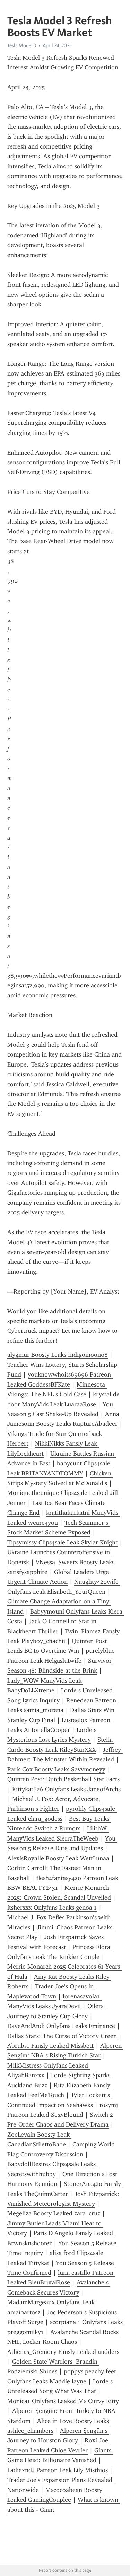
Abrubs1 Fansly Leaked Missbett (50, 2046)
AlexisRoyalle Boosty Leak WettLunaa (58, 1858)
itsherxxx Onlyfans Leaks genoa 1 (52, 1908)
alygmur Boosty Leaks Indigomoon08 (58, 1355)
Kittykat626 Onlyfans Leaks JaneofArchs (66, 1789)
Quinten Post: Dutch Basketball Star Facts (63, 1779)
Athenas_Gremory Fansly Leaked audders (63, 2352)
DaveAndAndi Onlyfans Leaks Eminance (61, 2026)
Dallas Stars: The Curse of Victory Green (62, 2036)
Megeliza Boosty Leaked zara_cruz (54, 2213)
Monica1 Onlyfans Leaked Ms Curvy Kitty (63, 2401)
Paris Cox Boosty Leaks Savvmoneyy (56, 1769)
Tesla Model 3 (22, 45)
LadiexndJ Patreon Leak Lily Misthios (58, 2470)
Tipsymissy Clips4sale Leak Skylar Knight (62, 1542)
